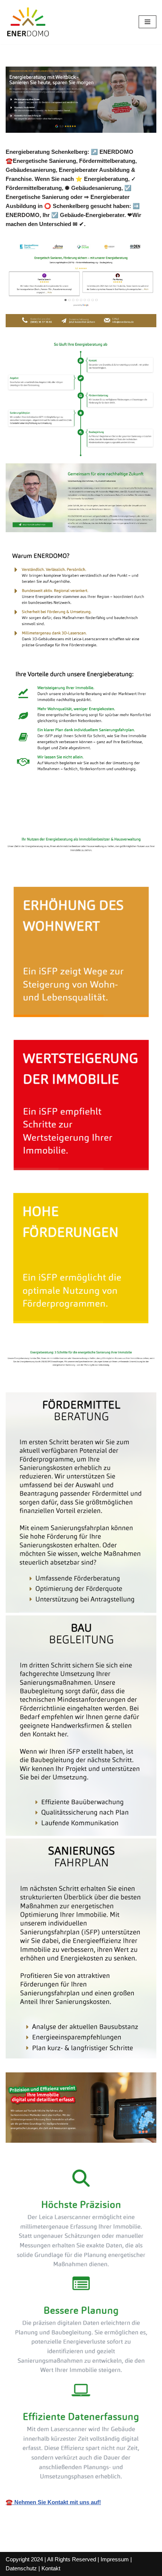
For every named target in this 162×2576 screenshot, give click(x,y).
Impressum (115, 2559)
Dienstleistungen (127, 819)
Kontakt (51, 2568)
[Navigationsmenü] (147, 22)
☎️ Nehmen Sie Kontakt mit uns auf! (53, 2502)
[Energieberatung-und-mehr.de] (28, 22)
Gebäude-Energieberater (49, 819)
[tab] (49, 819)
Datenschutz (21, 2568)
